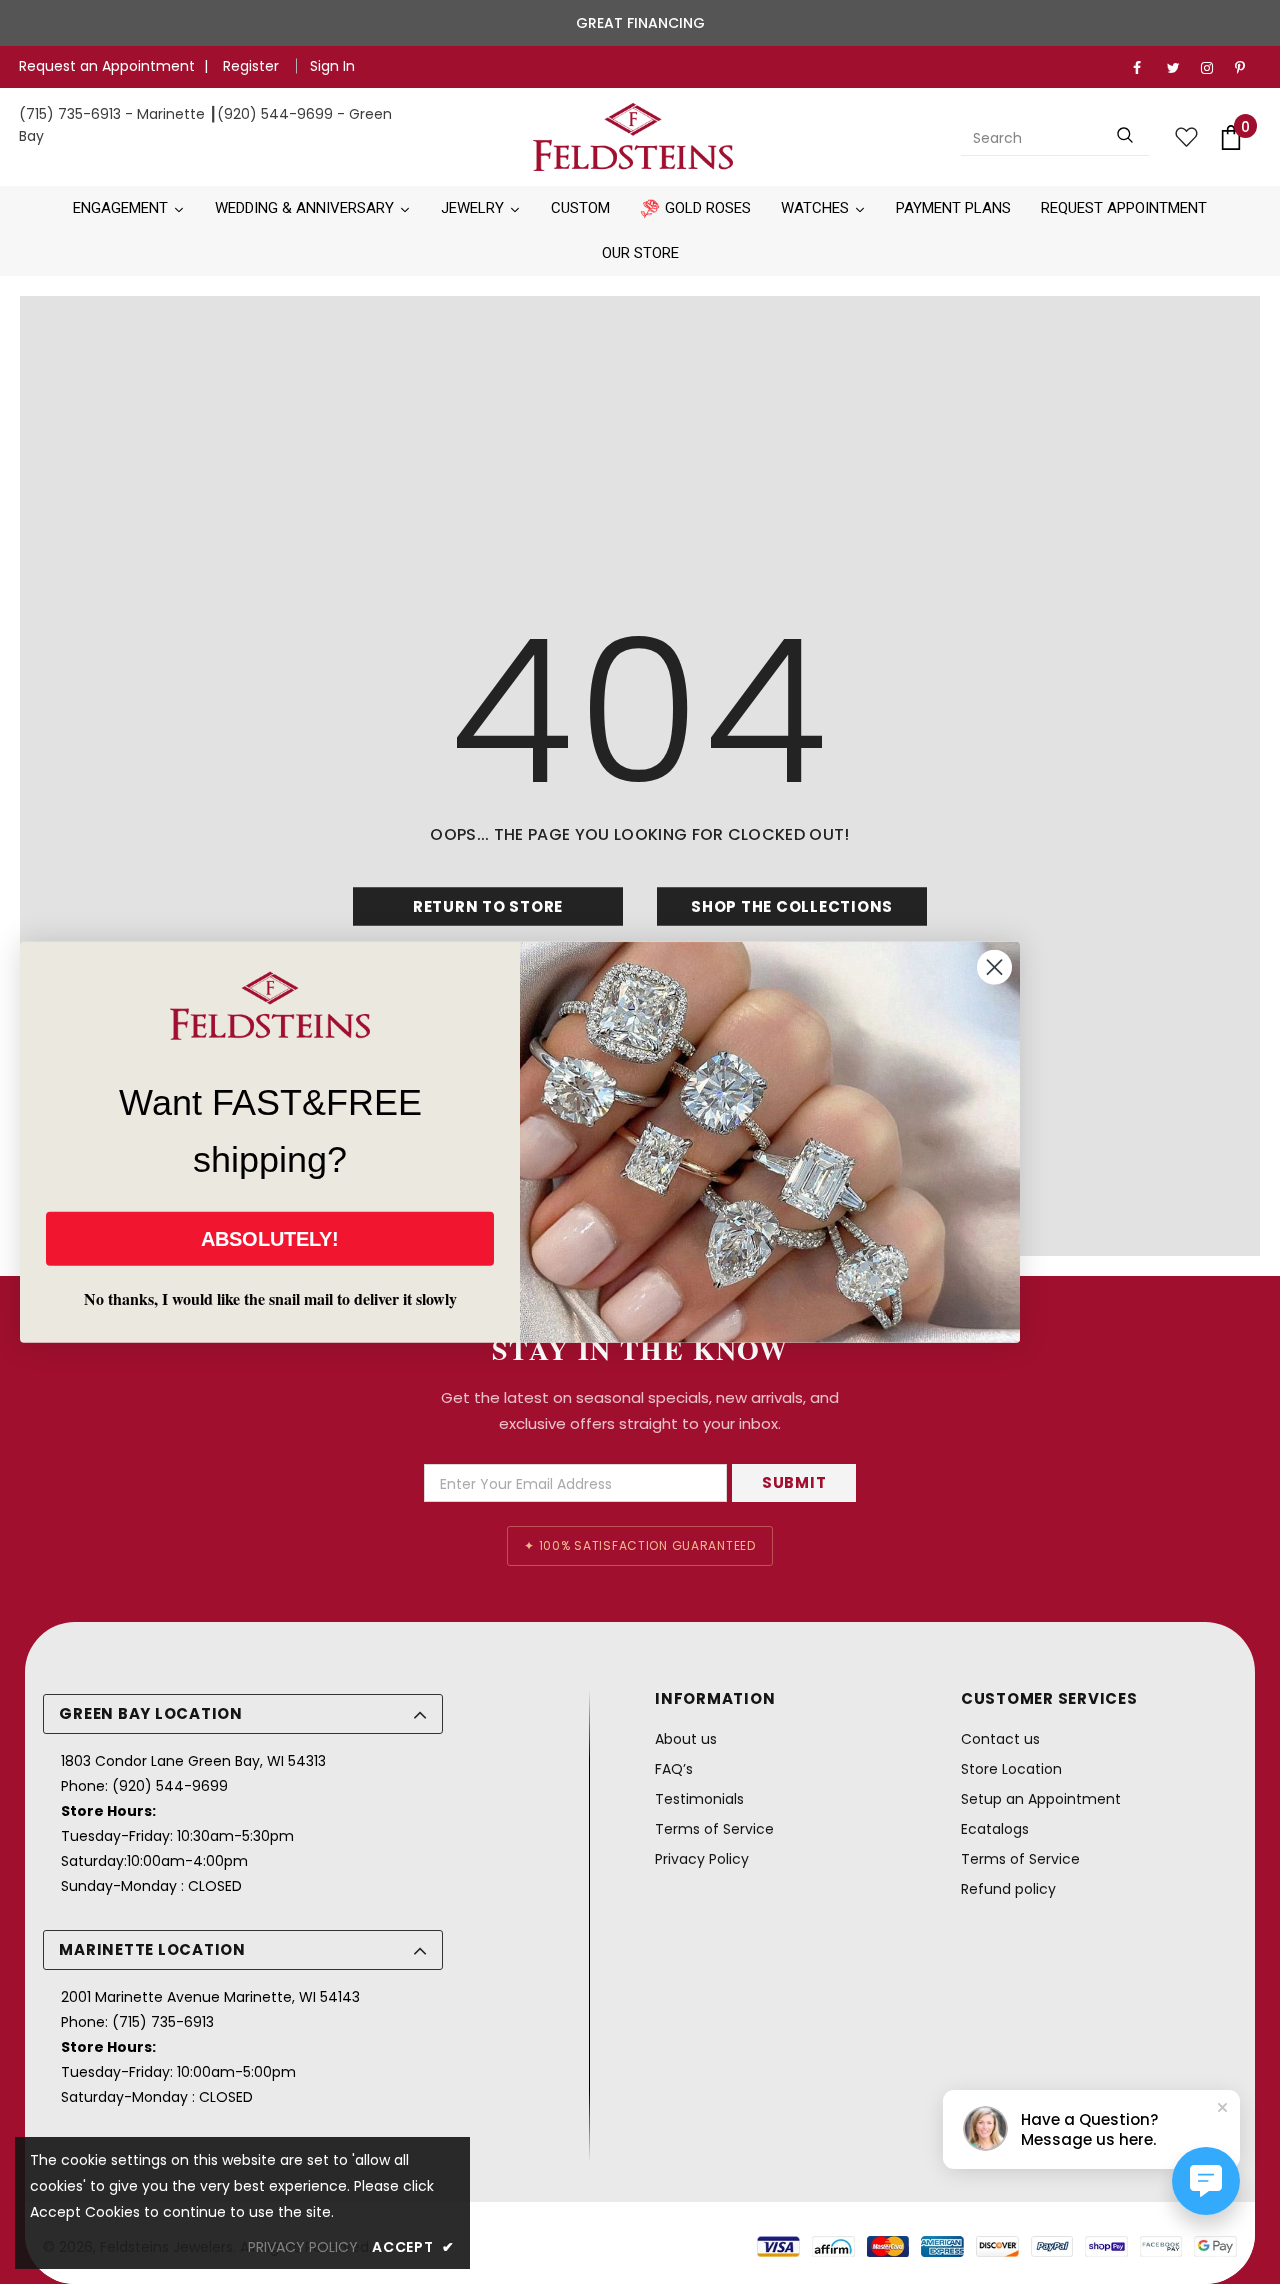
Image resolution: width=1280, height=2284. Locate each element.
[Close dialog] (994, 967)
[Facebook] (1145, 68)
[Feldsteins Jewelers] (632, 137)
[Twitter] (1179, 68)
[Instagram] (1213, 68)
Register (253, 66)
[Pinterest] (1247, 68)
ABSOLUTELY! (270, 1238)
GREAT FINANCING (640, 23)
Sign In (332, 66)
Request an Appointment (107, 66)
